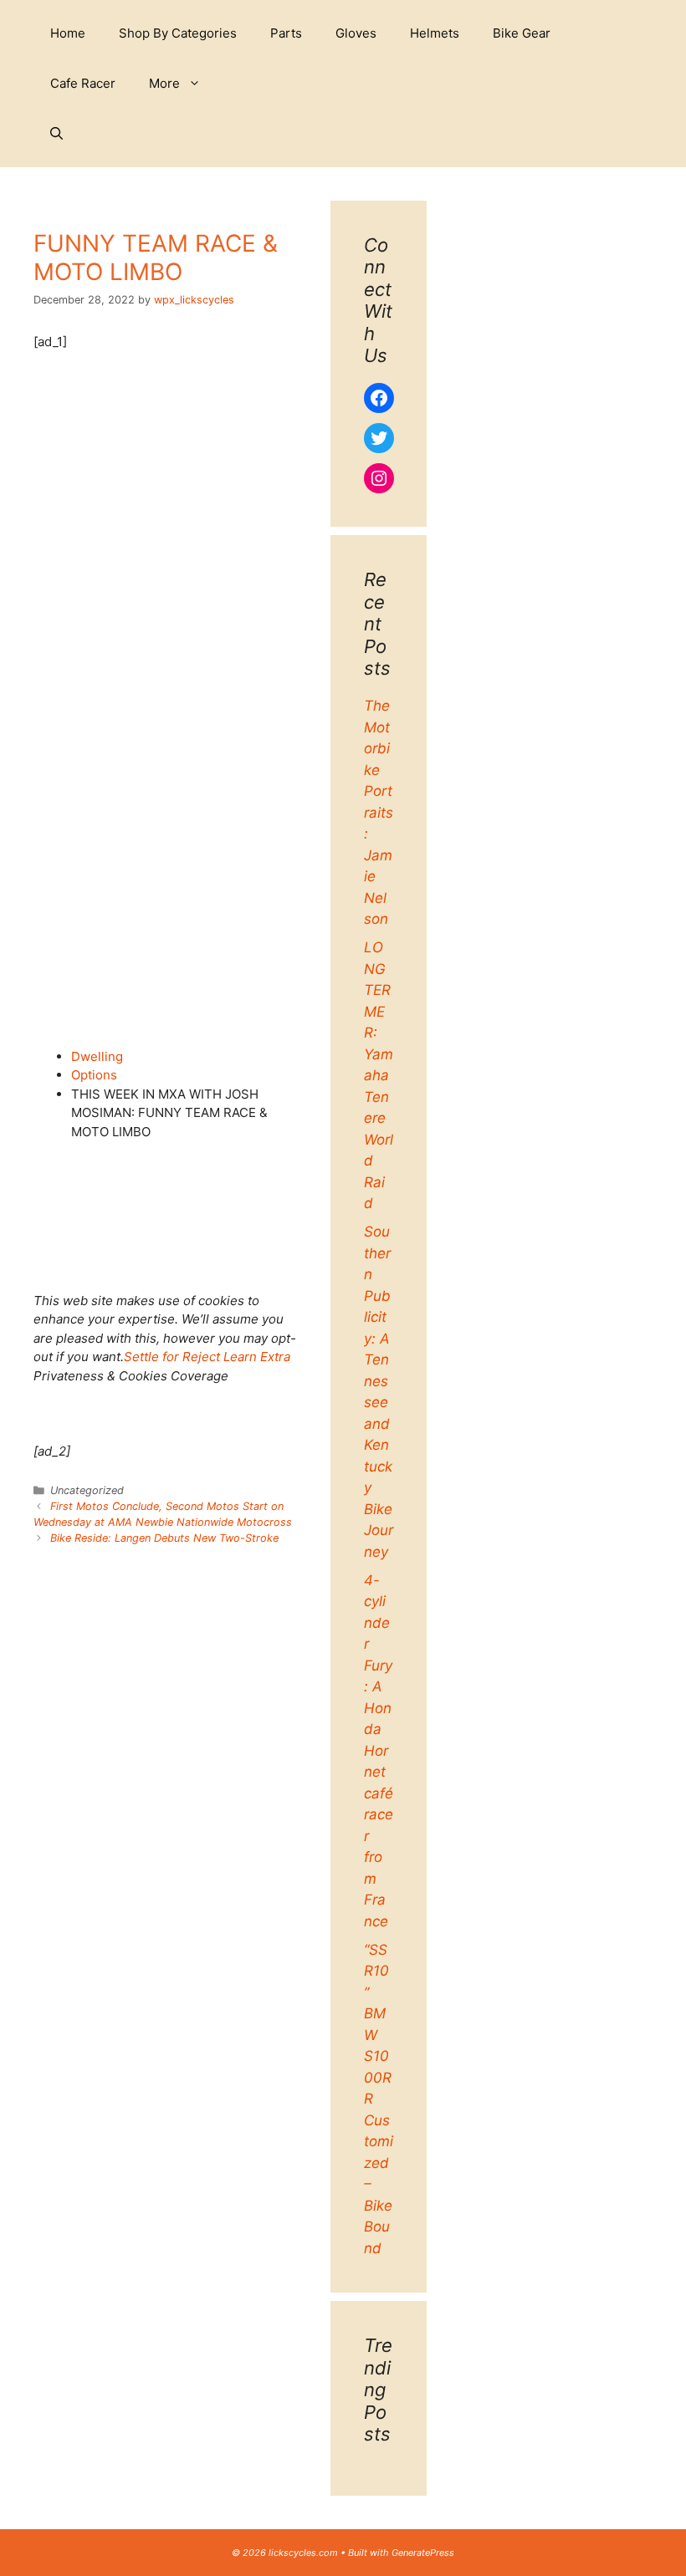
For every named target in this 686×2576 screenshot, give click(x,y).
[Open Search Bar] (56, 134)
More (164, 83)
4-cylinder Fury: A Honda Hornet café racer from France (379, 1751)
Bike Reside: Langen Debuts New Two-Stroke (164, 1538)
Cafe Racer (83, 83)
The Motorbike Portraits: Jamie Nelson (379, 812)
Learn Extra (257, 1357)
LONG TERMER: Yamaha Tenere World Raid (379, 1075)
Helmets (435, 33)
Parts (286, 33)
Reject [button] (201, 1357)
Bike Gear (522, 33)
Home (68, 33)
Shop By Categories (178, 33)
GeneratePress (423, 2553)
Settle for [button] (151, 1357)
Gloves (356, 33)
